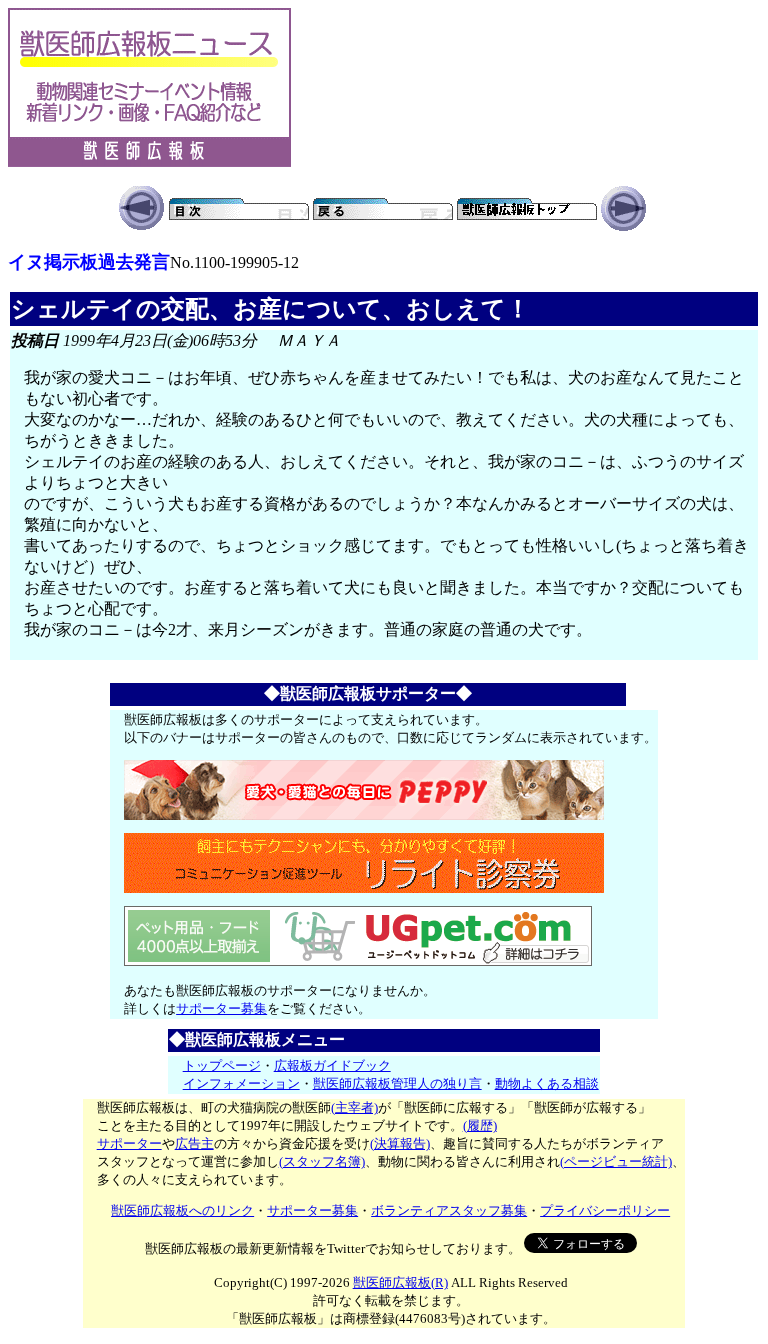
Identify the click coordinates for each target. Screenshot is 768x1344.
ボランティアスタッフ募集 (449, 1210)
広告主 (194, 1143)
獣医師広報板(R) (400, 1282)
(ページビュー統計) (616, 1161)
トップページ (222, 1065)
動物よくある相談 (547, 1083)
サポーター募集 (221, 1008)
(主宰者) (354, 1107)
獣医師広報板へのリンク (182, 1210)
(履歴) (480, 1125)
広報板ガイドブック (332, 1065)
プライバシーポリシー (605, 1210)
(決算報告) (400, 1143)
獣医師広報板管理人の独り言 (397, 1083)
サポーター (129, 1143)
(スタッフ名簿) (322, 1161)
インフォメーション (241, 1083)
